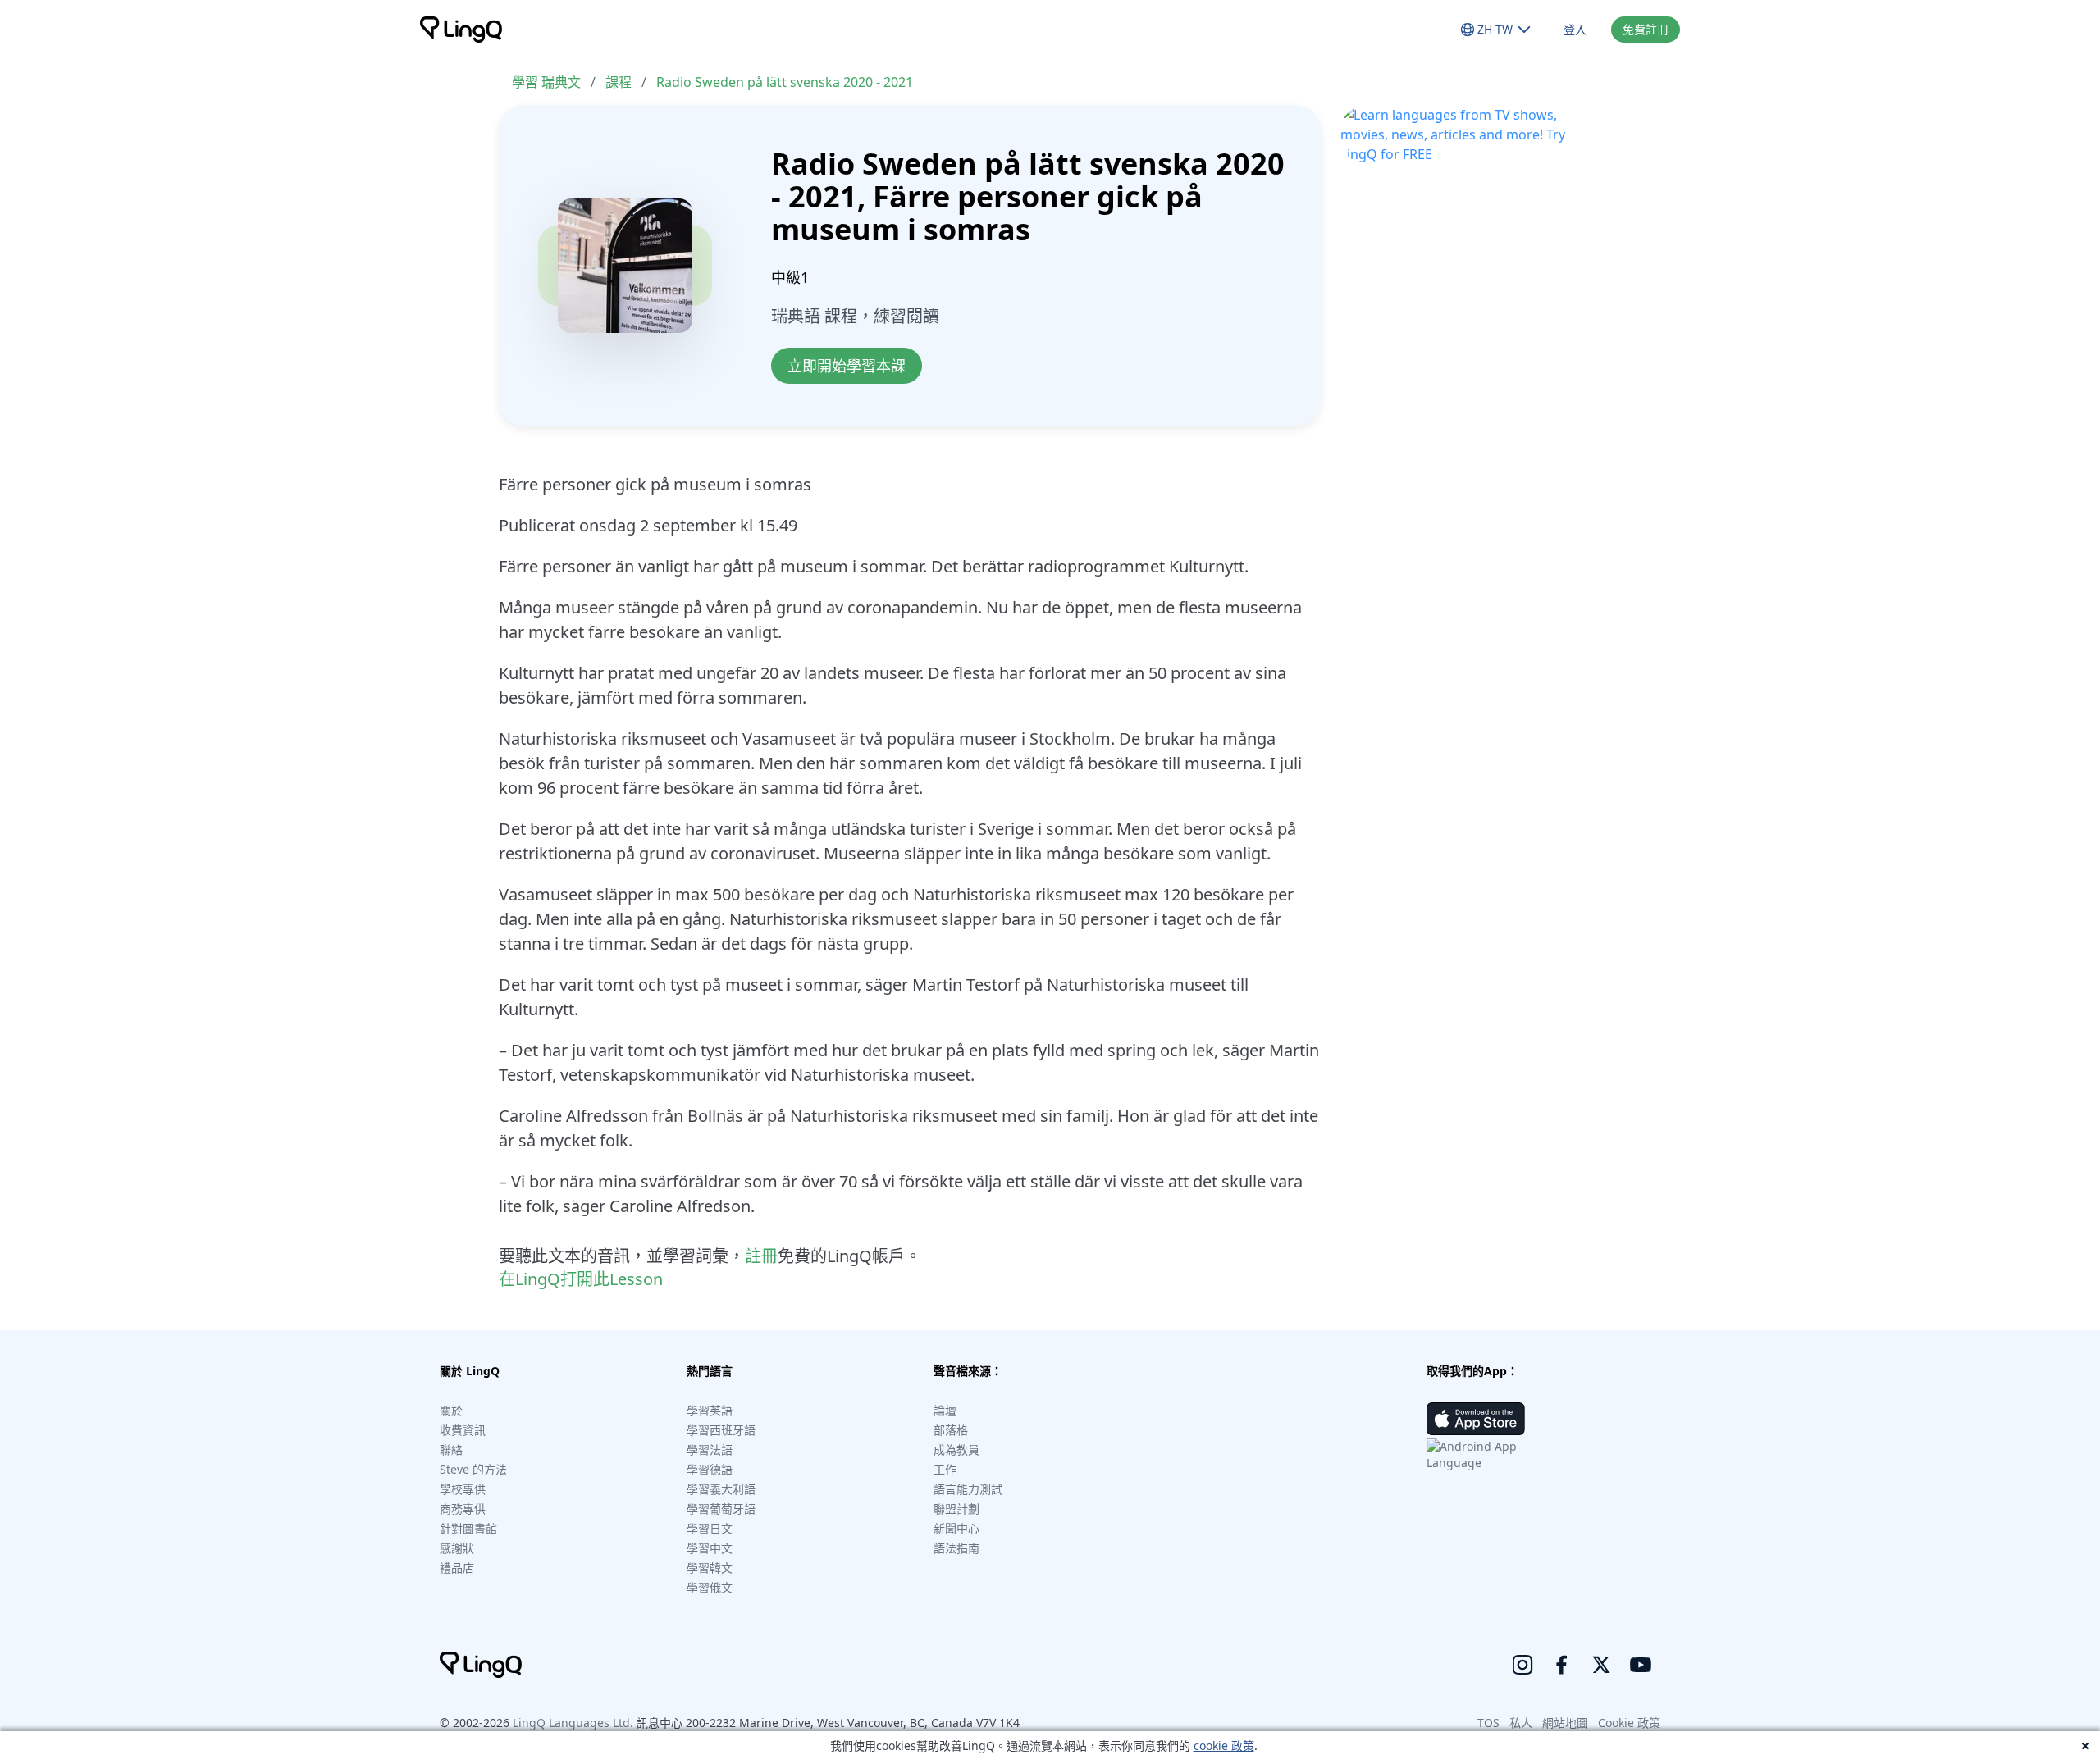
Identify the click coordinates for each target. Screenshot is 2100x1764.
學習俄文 (710, 1587)
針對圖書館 (468, 1528)
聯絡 (451, 1449)
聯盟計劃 (956, 1509)
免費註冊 (1646, 29)
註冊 (761, 1256)
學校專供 (463, 1489)
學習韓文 (710, 1568)
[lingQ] (461, 30)
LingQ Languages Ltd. (573, 1723)
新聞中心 (956, 1528)
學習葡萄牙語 (721, 1509)
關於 (451, 1410)
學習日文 (710, 1528)
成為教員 (956, 1449)
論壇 (945, 1410)
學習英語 (710, 1410)
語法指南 (956, 1548)
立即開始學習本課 (847, 366)
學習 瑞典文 (546, 82)
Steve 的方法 (473, 1469)
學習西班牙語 (721, 1430)
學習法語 (710, 1449)
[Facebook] (1562, 1665)
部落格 (951, 1430)
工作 (945, 1469)
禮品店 (457, 1568)
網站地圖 (1565, 1723)
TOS (1488, 1723)
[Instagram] (1522, 1665)
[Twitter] (1601, 1665)
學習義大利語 (721, 1489)
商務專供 (463, 1509)
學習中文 (710, 1548)
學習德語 (710, 1469)
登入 (1575, 29)
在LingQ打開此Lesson (581, 1279)
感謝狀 (457, 1548)
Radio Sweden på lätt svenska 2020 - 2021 (785, 82)
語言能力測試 (968, 1489)
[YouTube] (1641, 1665)
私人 (1521, 1723)
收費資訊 (463, 1430)
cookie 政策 (1224, 1746)
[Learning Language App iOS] (1476, 1419)
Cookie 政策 (1629, 1723)
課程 (619, 82)
